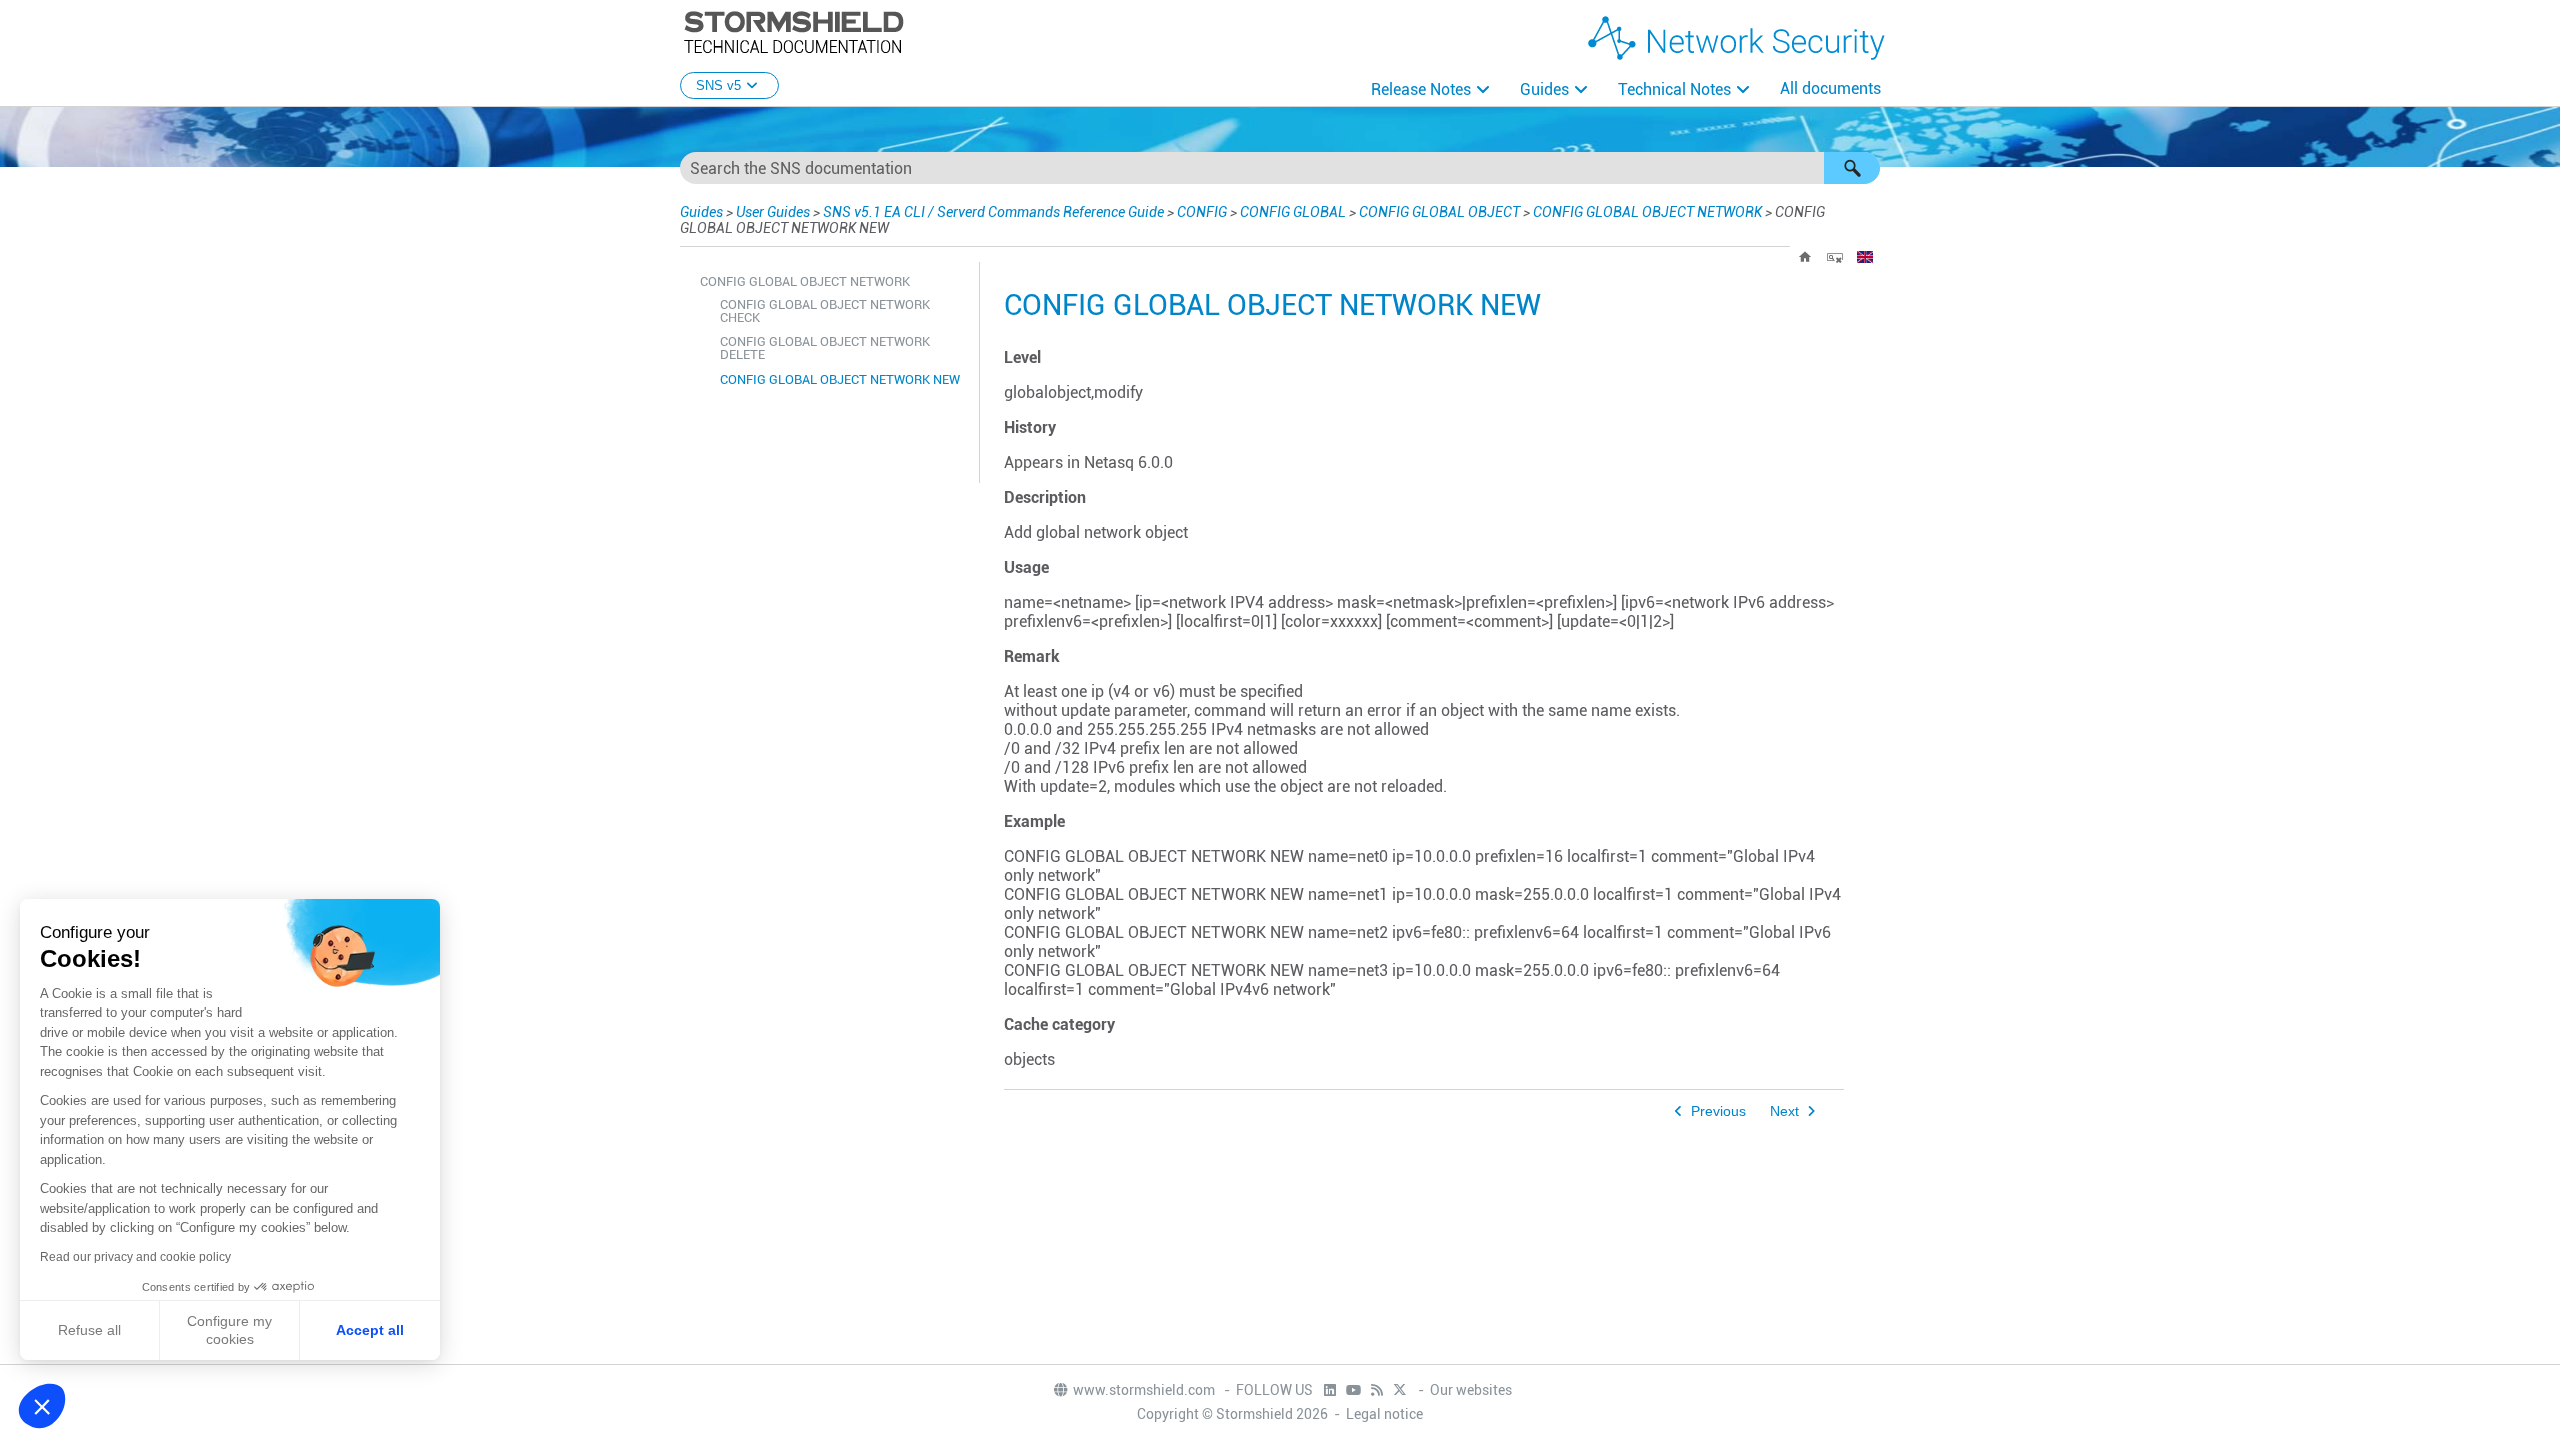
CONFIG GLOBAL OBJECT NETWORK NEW (840, 379)
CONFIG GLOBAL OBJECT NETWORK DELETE (825, 348)
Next (1784, 1111)
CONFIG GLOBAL (1293, 212)
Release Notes (1421, 89)
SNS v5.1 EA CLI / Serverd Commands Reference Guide (993, 212)
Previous (1718, 1111)
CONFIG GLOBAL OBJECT (1439, 212)
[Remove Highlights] (1835, 257)
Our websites (1471, 1390)
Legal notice (1384, 1414)
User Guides (773, 212)
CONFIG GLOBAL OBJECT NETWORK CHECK (825, 311)
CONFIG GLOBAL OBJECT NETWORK (1647, 212)
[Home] (1805, 257)
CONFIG (1202, 212)
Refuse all (89, 1330)
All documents (1830, 88)
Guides (1544, 89)
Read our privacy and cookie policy (135, 1257)
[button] (1852, 168)
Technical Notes (1674, 89)
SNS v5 (718, 85)
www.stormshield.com (1145, 1390)
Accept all (370, 1330)
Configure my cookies (229, 1330)
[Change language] (1865, 257)
